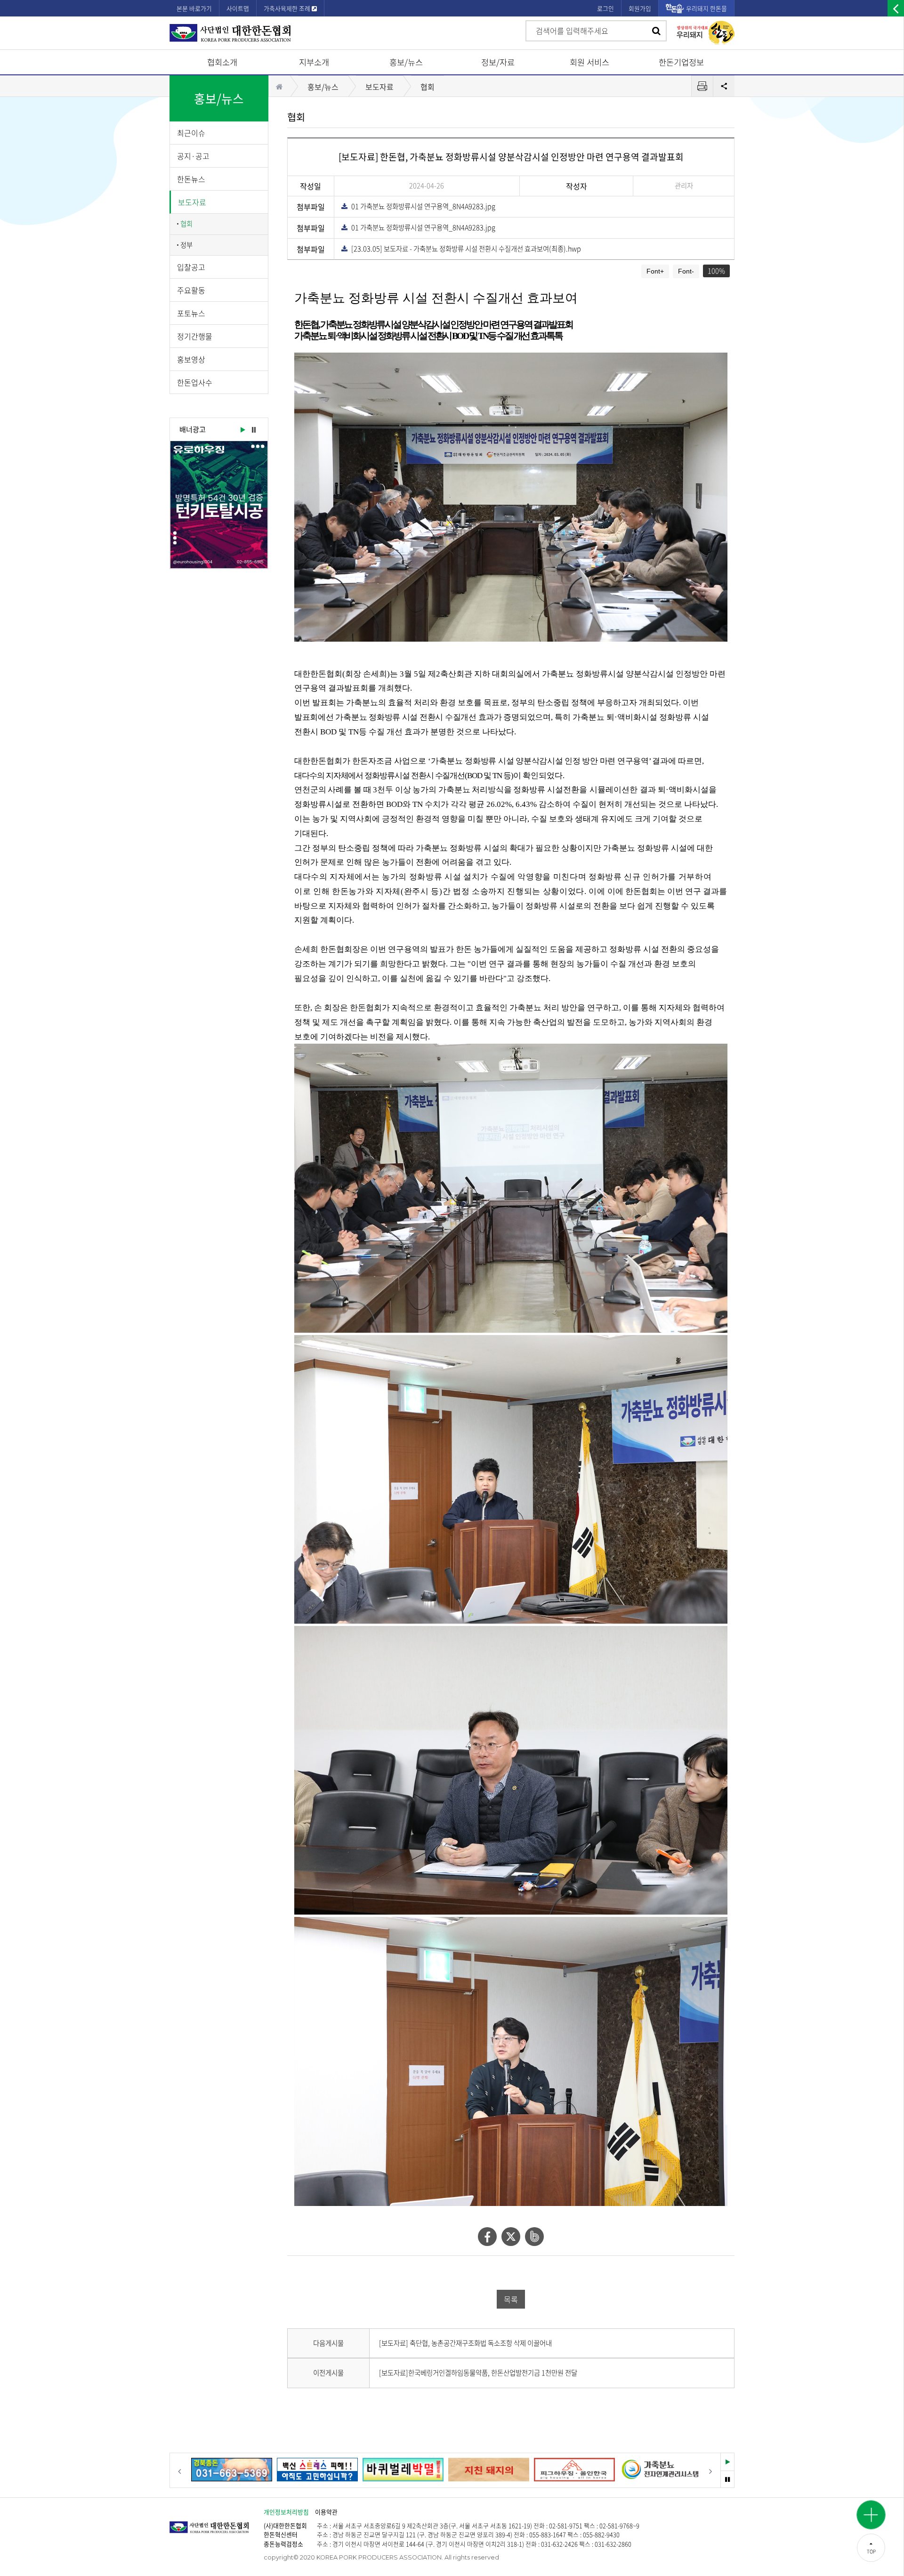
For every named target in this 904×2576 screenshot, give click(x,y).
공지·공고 (193, 156)
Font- (686, 271)
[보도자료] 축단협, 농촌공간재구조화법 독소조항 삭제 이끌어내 (465, 2343)
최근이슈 (191, 133)
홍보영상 (191, 359)
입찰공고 (191, 267)
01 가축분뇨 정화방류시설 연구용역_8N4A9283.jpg (421, 206)
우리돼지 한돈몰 (706, 8)
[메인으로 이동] (217, 2523)
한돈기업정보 (681, 62)
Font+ (655, 271)
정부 (186, 245)
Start (242, 430)
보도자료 (192, 202)
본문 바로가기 (194, 8)
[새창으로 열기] (219, 505)
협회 (186, 224)
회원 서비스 (589, 62)
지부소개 (314, 62)
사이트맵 (238, 8)
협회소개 (222, 62)
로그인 (605, 8)
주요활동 (191, 290)
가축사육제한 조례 (288, 8)
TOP (871, 2551)
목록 (511, 2299)
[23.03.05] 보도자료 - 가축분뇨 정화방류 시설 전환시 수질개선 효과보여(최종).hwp (464, 249)
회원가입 (640, 8)
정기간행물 (195, 336)
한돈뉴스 (191, 179)
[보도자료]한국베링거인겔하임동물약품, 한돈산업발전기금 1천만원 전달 (478, 2373)
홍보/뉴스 (406, 62)
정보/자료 (498, 62)
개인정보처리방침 (286, 2512)
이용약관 (326, 2512)
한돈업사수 (195, 382)
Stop (254, 430)
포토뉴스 (191, 313)
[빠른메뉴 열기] (871, 2515)
